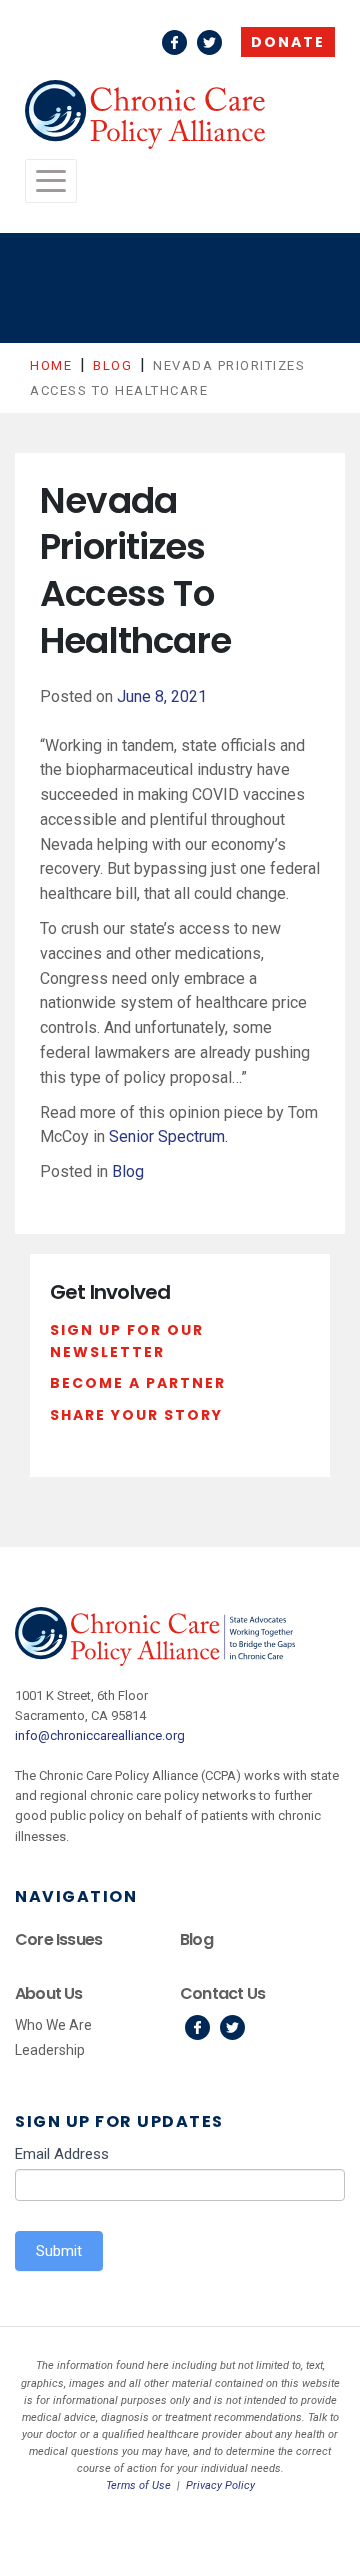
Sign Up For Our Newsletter (127, 1341)
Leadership (50, 2050)
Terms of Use (138, 2485)
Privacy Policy (220, 2485)
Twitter (209, 42)
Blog (128, 1171)
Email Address (62, 2154)
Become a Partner (138, 1383)
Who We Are (53, 2025)
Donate (288, 42)
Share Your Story (136, 1415)
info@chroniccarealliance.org (100, 1735)
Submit (59, 2251)
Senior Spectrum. (168, 1136)
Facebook (174, 42)
